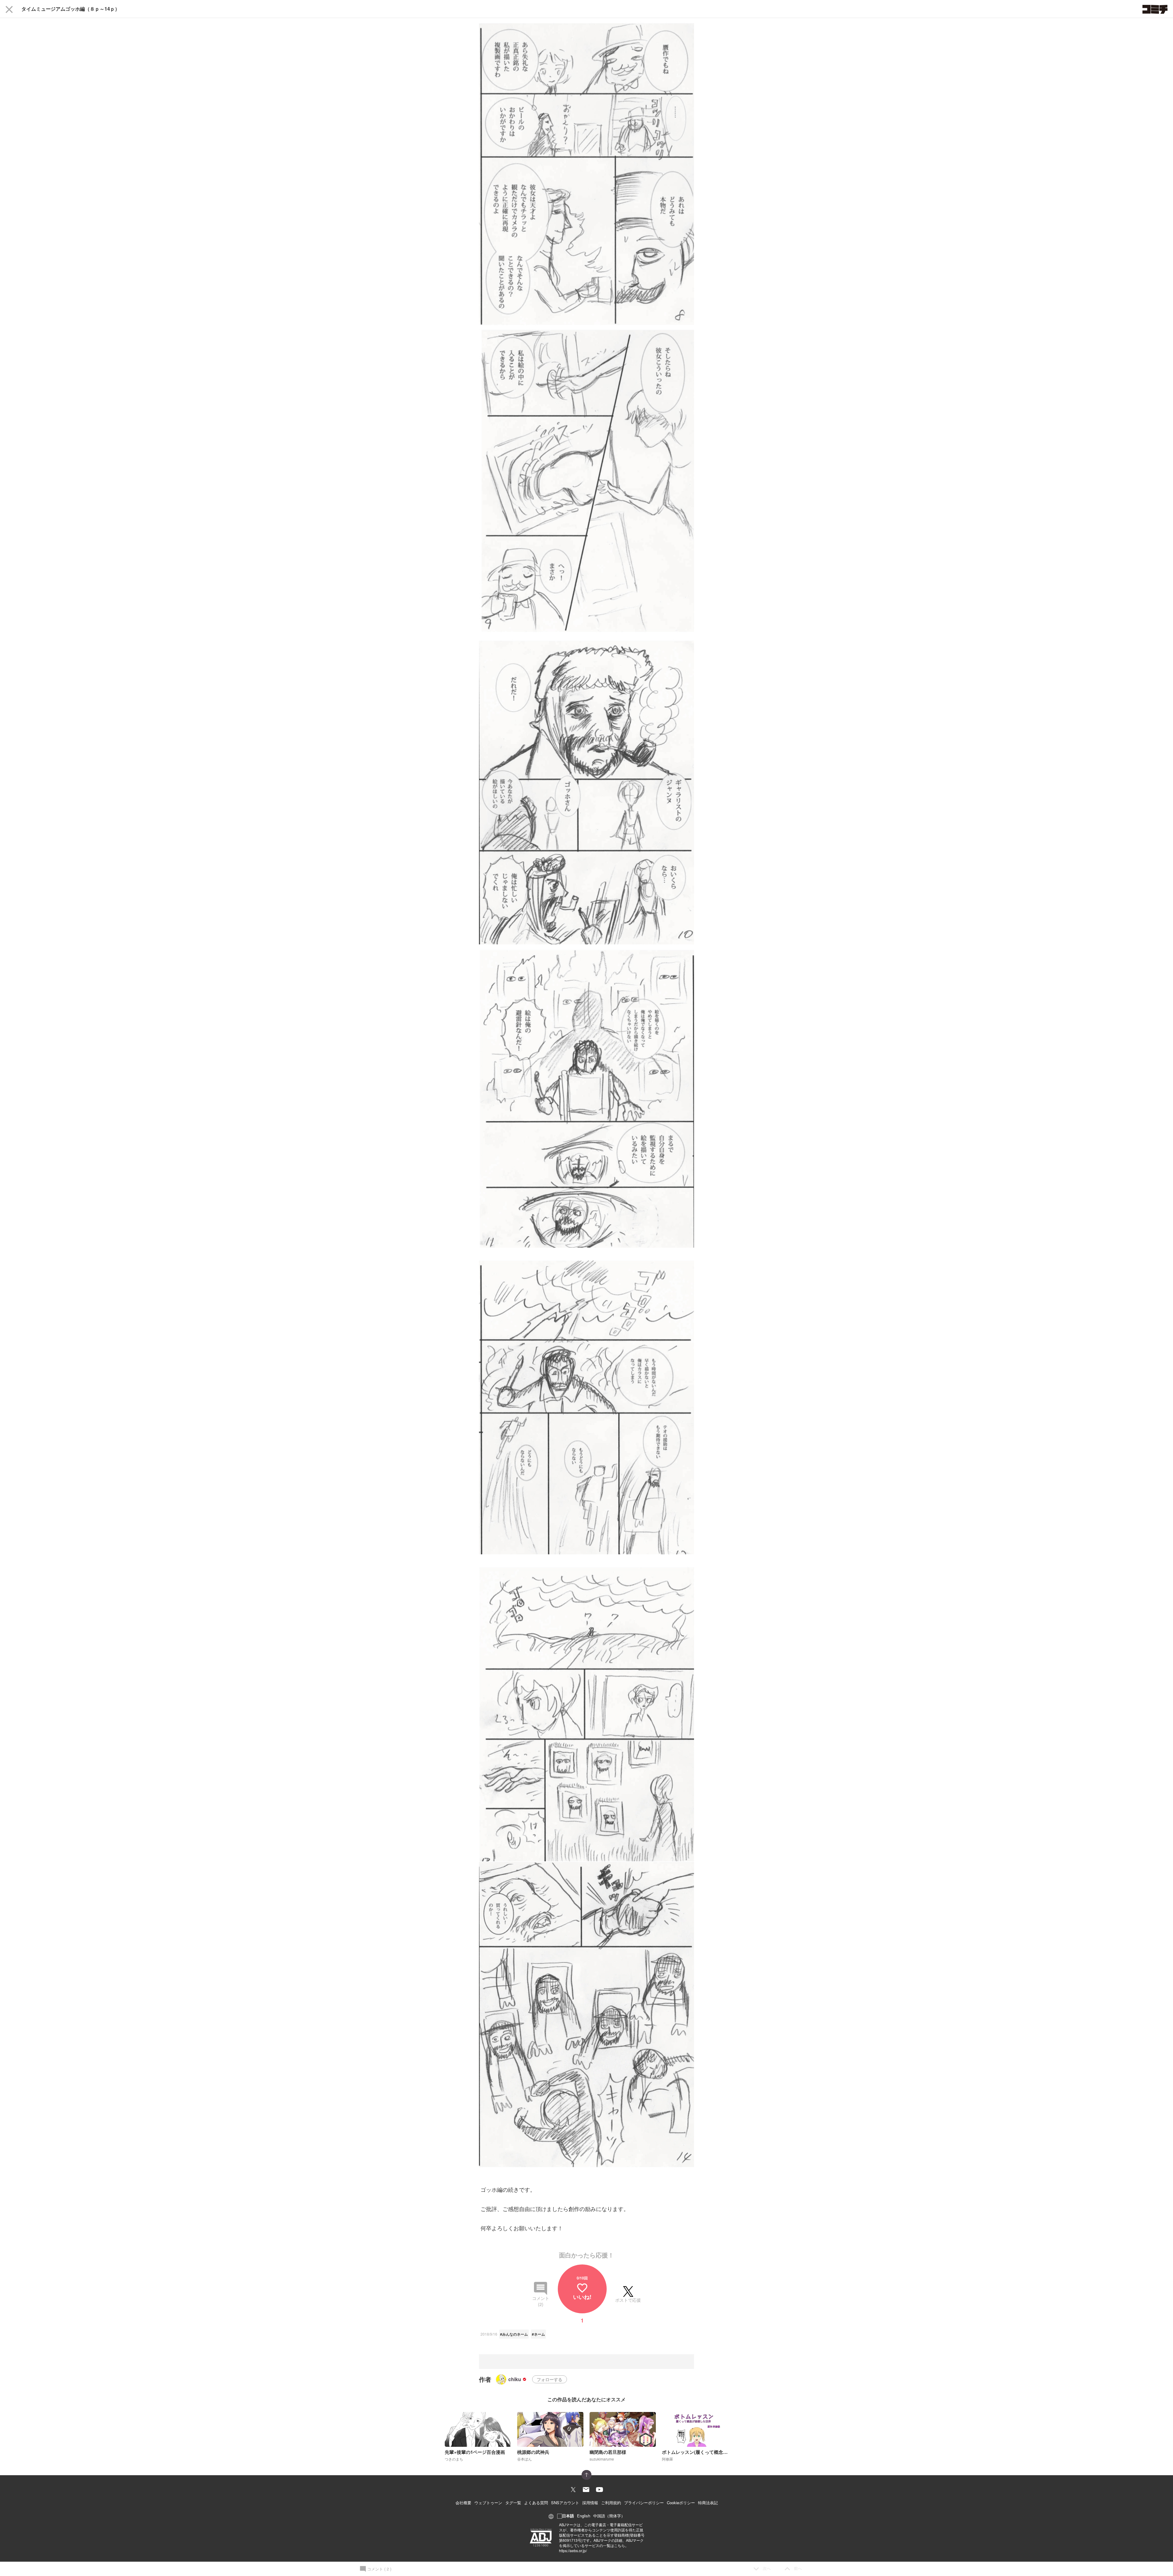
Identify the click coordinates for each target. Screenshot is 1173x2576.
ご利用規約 (611, 2503)
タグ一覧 (513, 2503)
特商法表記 (708, 2503)
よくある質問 (536, 2503)
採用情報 (590, 2503)
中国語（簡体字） (609, 2516)
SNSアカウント (565, 2503)
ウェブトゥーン (488, 2503)
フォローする (550, 2379)
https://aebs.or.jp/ (573, 2550)
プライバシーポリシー (644, 2503)
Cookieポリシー (681, 2503)
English (584, 2516)
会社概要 (463, 2503)
